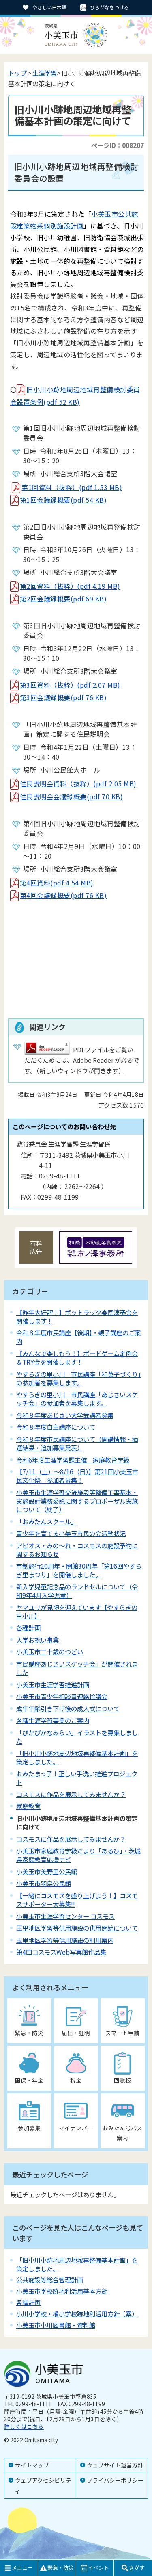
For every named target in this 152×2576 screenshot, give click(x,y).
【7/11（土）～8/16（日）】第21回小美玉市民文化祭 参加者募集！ (77, 1476)
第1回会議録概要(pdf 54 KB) (63, 500)
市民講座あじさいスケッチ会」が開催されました (77, 1668)
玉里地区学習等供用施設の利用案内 (65, 1940)
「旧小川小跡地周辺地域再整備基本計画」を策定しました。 (77, 1757)
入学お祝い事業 (37, 1640)
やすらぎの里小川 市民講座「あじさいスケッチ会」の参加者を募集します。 (77, 1399)
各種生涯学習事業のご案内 (53, 1720)
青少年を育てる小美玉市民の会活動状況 (71, 1533)
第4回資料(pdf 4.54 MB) (57, 883)
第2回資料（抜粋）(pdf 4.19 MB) (70, 586)
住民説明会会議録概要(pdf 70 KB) (71, 796)
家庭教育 (28, 1806)
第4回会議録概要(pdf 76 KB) (63, 895)
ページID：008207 (118, 145)
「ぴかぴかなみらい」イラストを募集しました (77, 1737)
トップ (17, 73)
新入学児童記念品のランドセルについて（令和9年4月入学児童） (77, 1591)
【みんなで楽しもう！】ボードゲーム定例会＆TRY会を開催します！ (77, 1357)
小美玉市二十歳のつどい (50, 1652)
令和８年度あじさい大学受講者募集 (65, 1415)
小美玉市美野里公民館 (47, 1871)
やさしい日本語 (49, 7)
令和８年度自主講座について (56, 1427)
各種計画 (28, 1628)
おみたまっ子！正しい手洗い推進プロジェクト (77, 1778)
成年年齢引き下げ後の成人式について (68, 1708)
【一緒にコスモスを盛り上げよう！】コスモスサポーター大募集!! (77, 1900)
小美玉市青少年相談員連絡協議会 (62, 1696)
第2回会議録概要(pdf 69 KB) (63, 599)
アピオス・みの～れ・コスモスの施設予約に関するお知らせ (77, 1550)
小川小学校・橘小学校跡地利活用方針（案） (77, 2314)
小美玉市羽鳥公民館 (44, 1883)
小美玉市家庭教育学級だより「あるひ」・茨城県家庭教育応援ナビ (78, 1855)
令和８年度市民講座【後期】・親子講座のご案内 (78, 1337)
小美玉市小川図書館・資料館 (56, 2325)
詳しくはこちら (24, 2426)
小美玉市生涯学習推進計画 (53, 1684)
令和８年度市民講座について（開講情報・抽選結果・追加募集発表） (77, 1443)
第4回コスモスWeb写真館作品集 (61, 1952)
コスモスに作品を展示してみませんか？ (71, 1794)
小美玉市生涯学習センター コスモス (65, 1916)
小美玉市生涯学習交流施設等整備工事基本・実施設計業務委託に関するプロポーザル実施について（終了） (77, 1501)
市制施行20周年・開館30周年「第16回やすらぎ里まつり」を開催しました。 (79, 1570)
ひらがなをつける (109, 7)
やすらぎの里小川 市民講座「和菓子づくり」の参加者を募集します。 (78, 1378)
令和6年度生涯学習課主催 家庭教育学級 (73, 1460)
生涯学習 (45, 73)
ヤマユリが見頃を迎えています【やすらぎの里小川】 (77, 1611)
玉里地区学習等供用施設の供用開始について (77, 1928)
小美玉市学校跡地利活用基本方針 (62, 2291)
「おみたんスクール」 (47, 1521)
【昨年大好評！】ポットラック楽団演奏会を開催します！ (77, 1316)
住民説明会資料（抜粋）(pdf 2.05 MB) (78, 783)
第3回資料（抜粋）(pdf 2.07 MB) (70, 685)
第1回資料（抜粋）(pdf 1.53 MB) (72, 487)
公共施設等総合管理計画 (50, 2280)
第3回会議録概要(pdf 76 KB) (63, 697)
